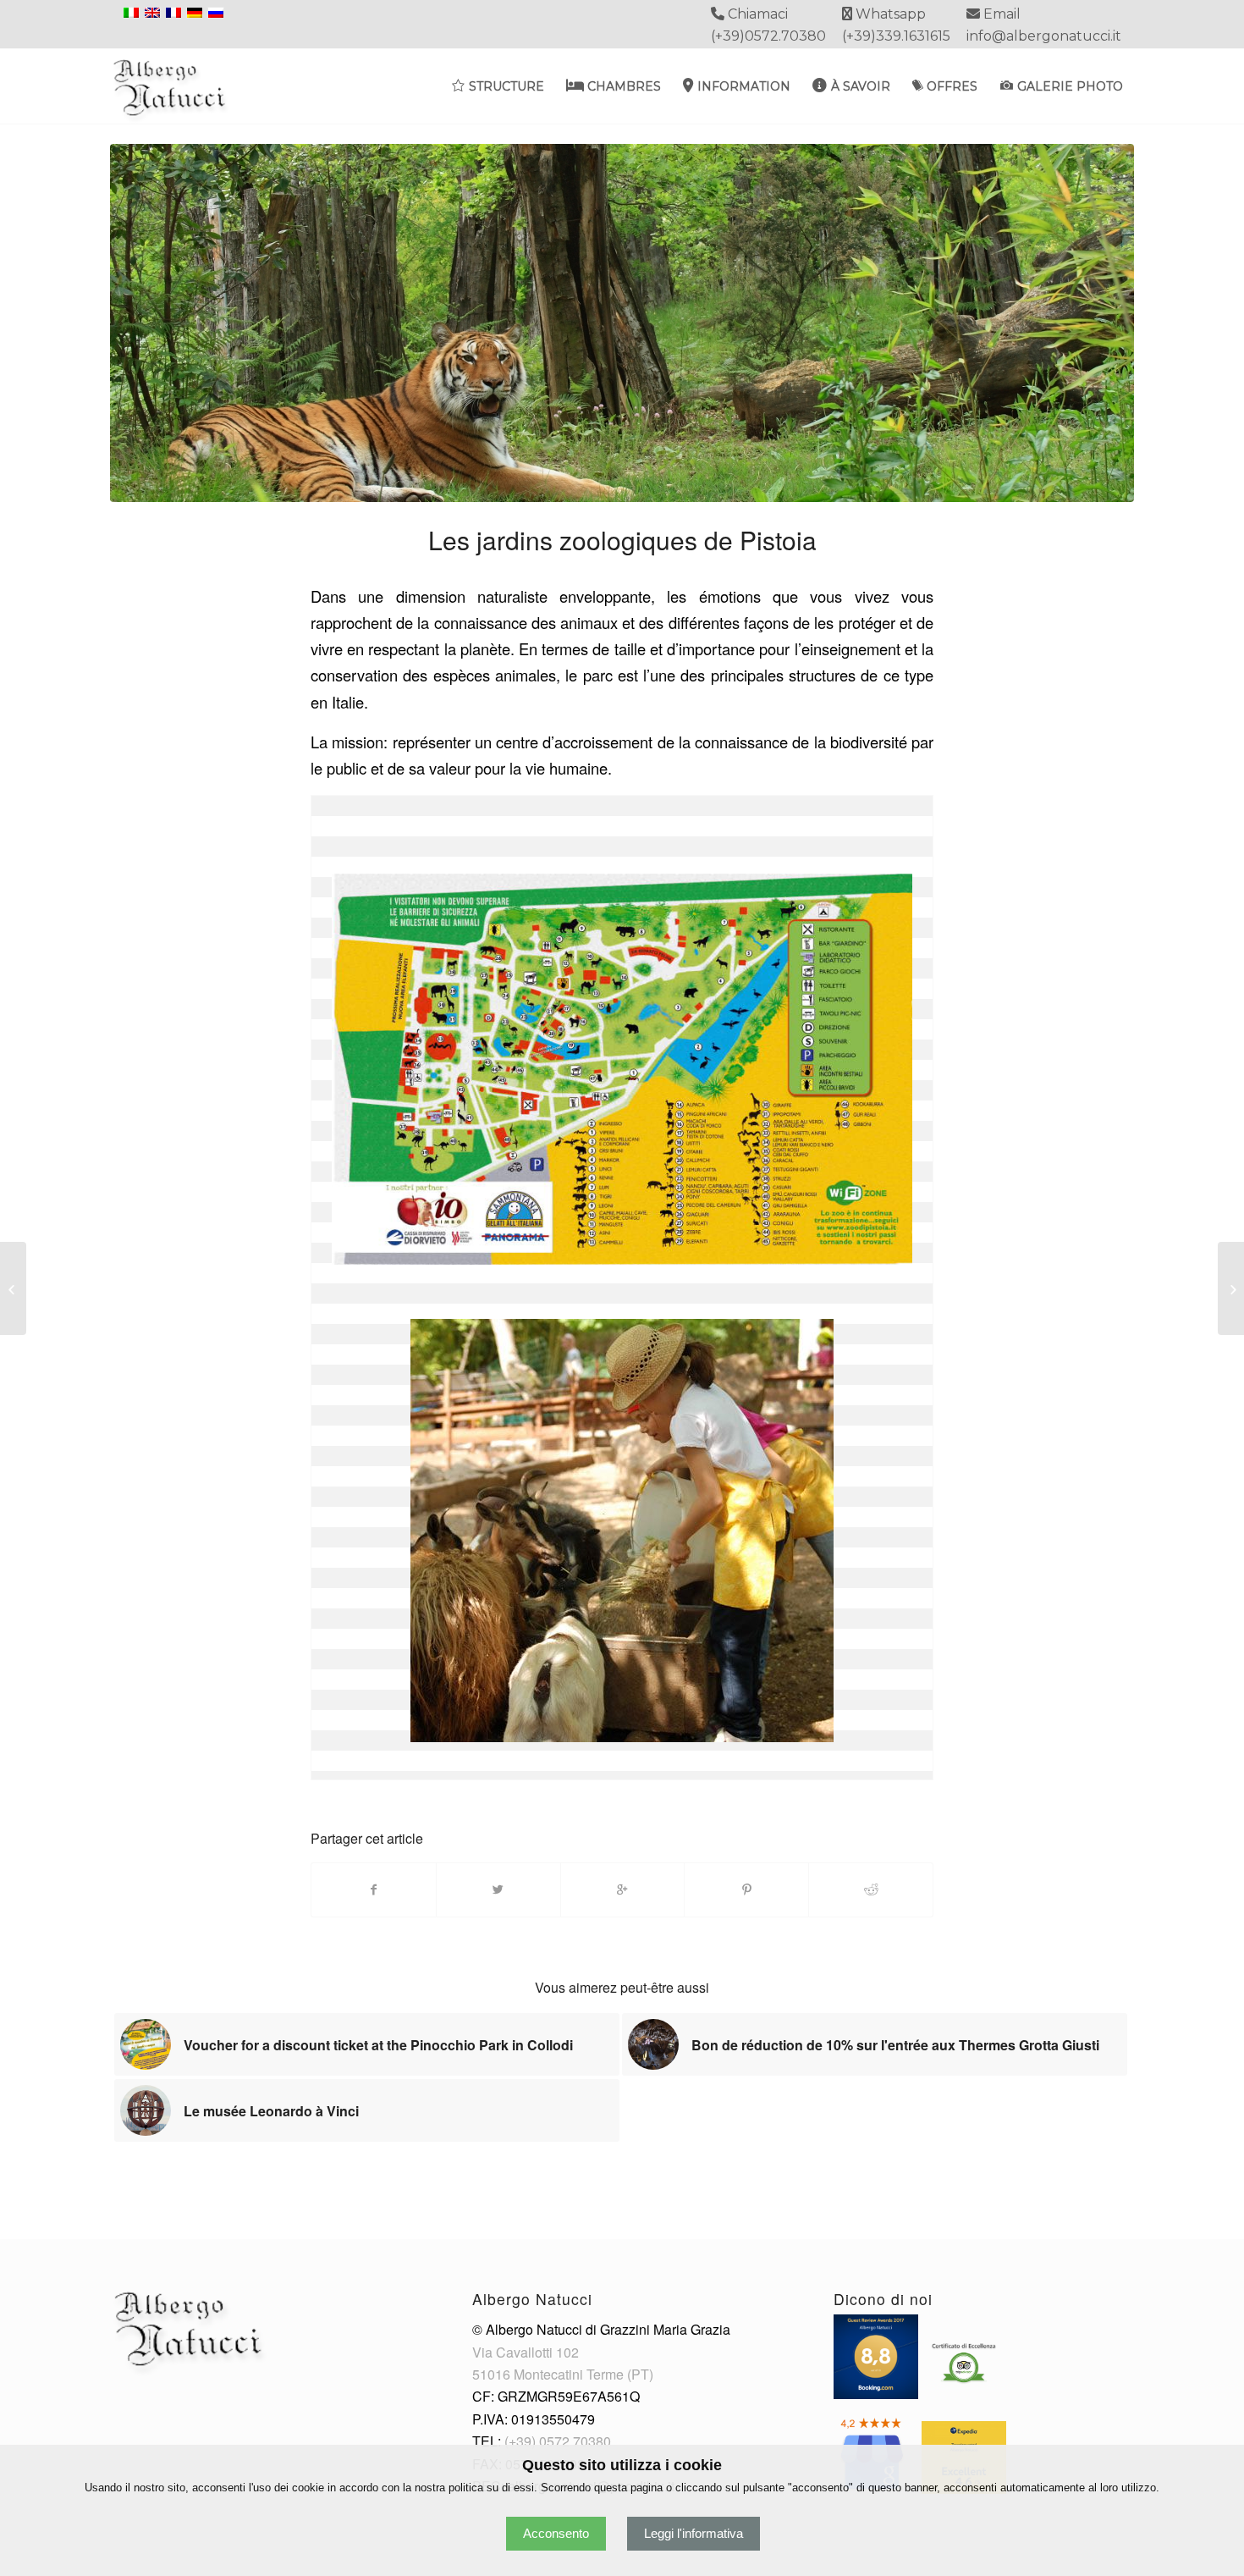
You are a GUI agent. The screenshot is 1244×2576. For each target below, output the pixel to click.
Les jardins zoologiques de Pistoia (622, 540)
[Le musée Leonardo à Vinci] (13, 1288)
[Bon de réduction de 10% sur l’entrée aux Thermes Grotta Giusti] (1231, 1288)
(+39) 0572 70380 (558, 2441)
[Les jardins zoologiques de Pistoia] (622, 323)
